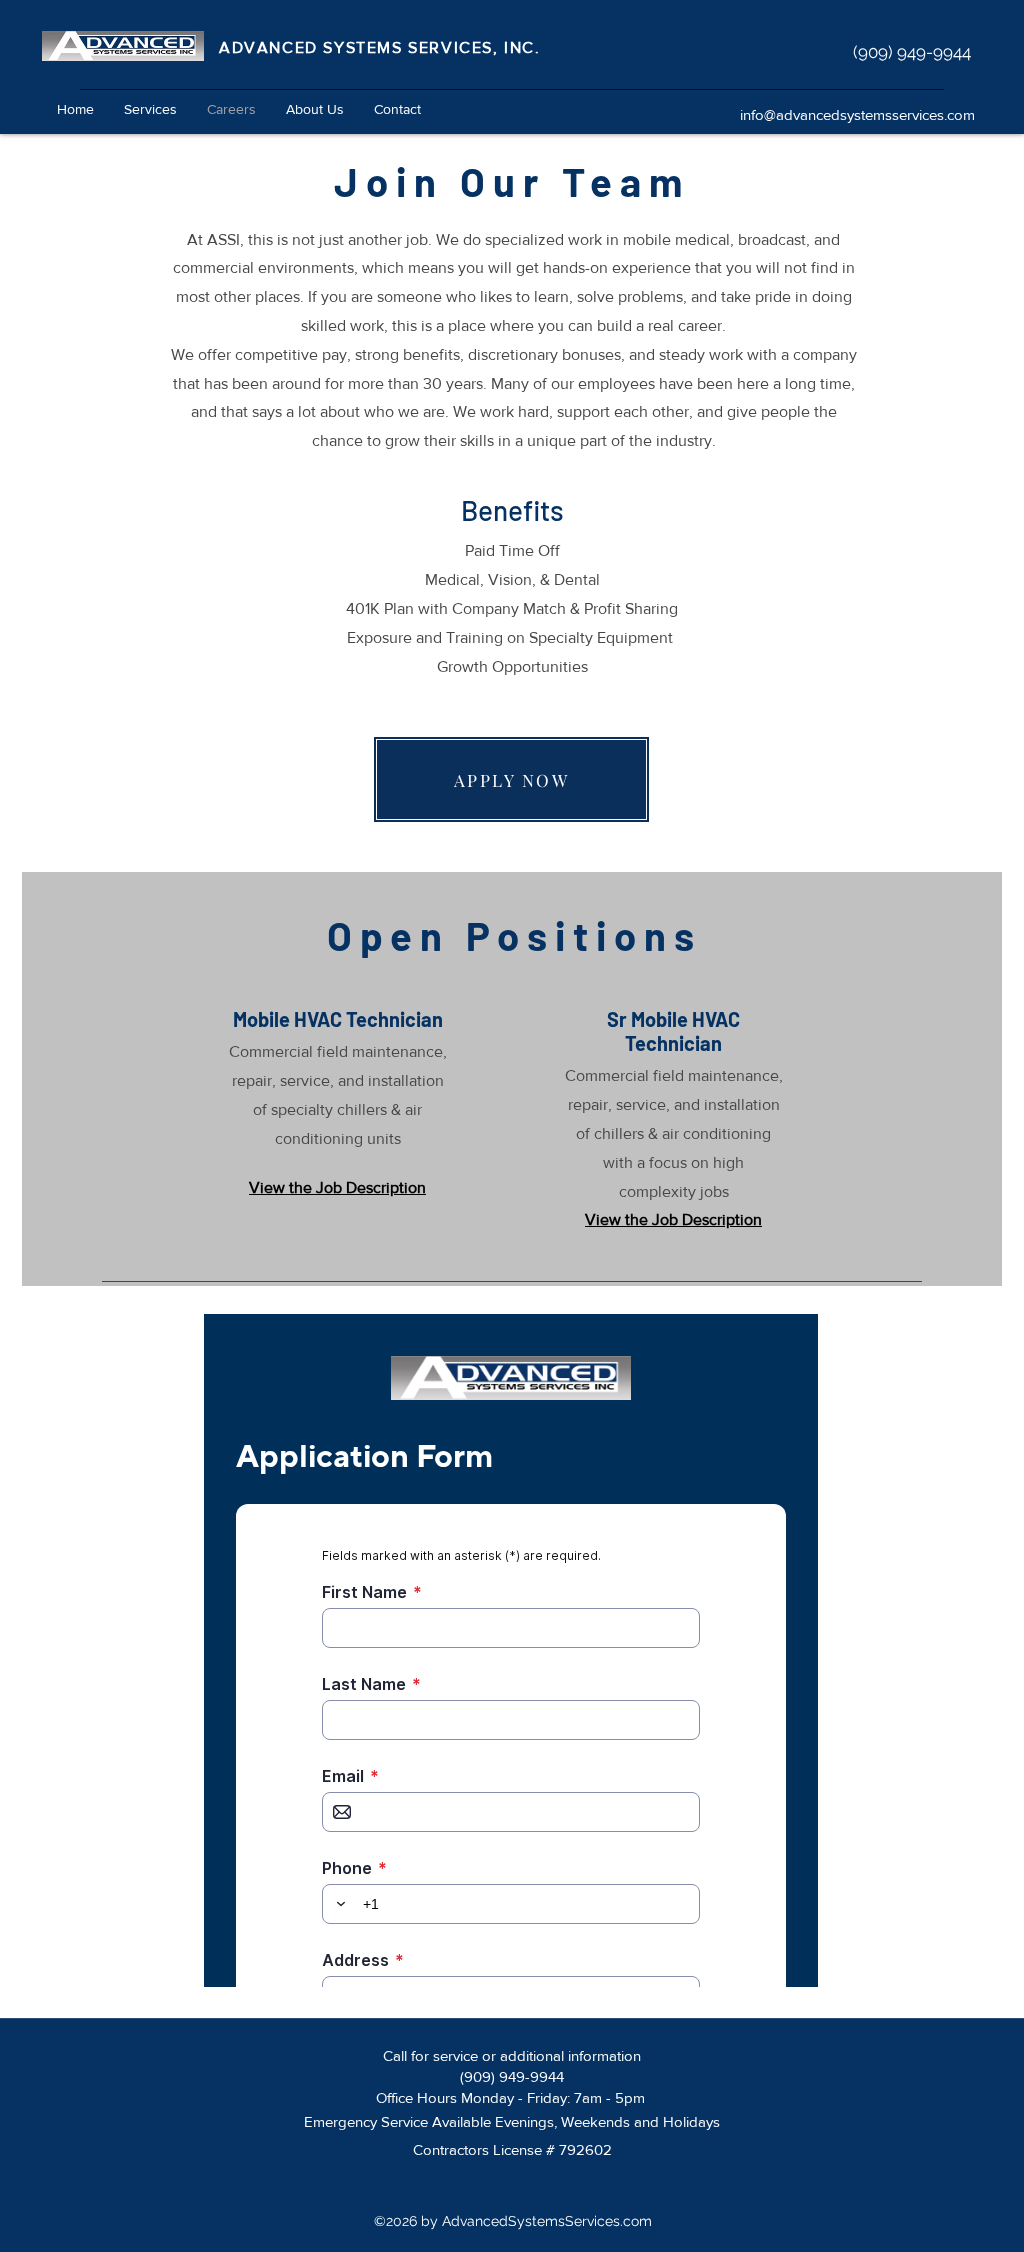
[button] (150, 109)
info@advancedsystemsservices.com (857, 114)
